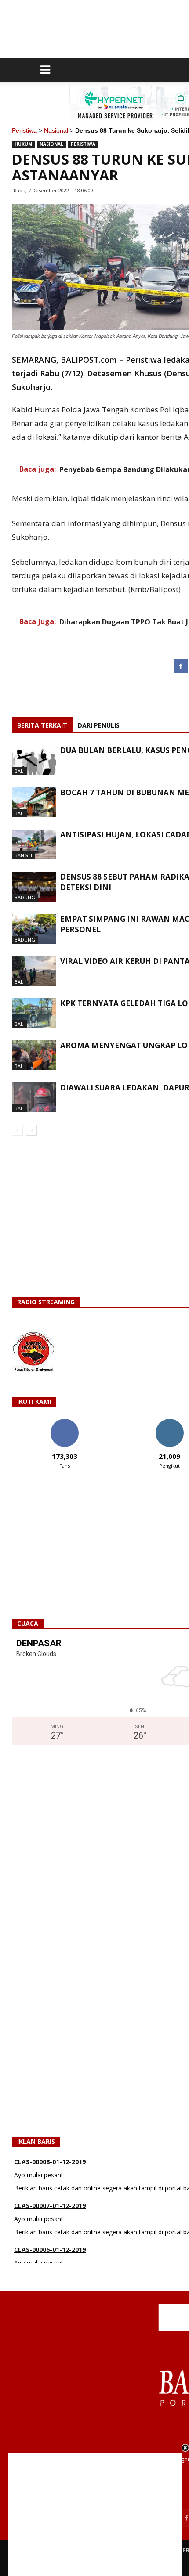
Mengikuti (169, 1422)
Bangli (23, 855)
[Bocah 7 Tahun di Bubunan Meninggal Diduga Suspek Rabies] (34, 803)
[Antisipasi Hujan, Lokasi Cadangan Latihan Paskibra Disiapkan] (34, 845)
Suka (64, 1422)
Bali (20, 771)
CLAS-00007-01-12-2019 (50, 2195)
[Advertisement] (95, 2514)
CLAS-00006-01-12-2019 (50, 2239)
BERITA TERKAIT (42, 725)
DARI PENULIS (99, 725)
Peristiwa (24, 130)
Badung (25, 897)
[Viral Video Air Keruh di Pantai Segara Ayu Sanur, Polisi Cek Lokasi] (34, 971)
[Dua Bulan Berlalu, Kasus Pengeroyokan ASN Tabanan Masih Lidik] (34, 760)
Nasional (56, 130)
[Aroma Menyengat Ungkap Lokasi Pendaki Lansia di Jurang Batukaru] (34, 1055)
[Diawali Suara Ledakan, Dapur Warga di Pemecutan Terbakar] (34, 1098)
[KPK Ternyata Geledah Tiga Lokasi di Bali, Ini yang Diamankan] (34, 1013)
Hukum (23, 144)
